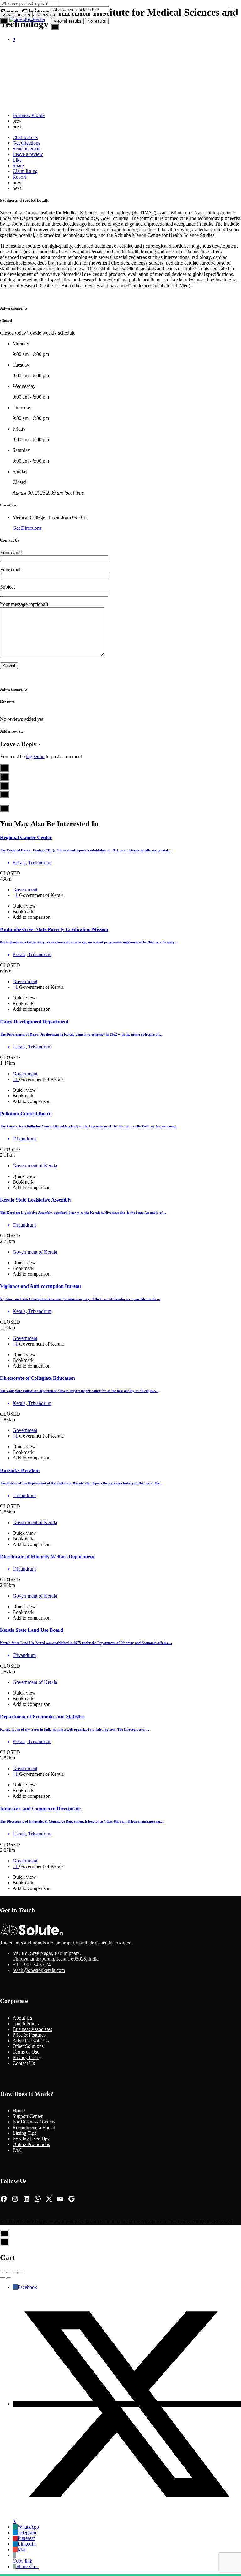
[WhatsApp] (38, 2199)
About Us (22, 2018)
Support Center (28, 2116)
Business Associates (32, 2029)
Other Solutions (28, 2046)
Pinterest (26, 2538)
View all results (67, 21)
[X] (49, 2199)
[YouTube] (60, 2199)
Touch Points (26, 2024)
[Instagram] (15, 2199)
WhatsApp (28, 2527)
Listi (17, 2133)
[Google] (72, 2199)
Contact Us (24, 2063)
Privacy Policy (27, 2057)
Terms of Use (26, 2052)
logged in (35, 756)
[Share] (9, 2273)
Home (19, 2110)
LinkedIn (27, 2544)
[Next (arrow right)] (9, 2278)
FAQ (18, 2150)
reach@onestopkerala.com (39, 1970)
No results (97, 21)
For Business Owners (34, 2122)
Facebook (27, 2287)
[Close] (231, 12)
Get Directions (27, 528)
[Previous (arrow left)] (3, 2278)
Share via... (27, 2566)
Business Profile (29, 115)
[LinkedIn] (26, 2199)
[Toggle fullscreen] (15, 2273)
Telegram (27, 2533)
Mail (22, 2549)
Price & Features (29, 2035)
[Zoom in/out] (21, 2273)
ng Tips (29, 2133)
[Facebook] (4, 2199)
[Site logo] (28, 19)
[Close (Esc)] (3, 2273)
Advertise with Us (31, 2040)
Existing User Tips (31, 2139)
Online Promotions (31, 2144)
